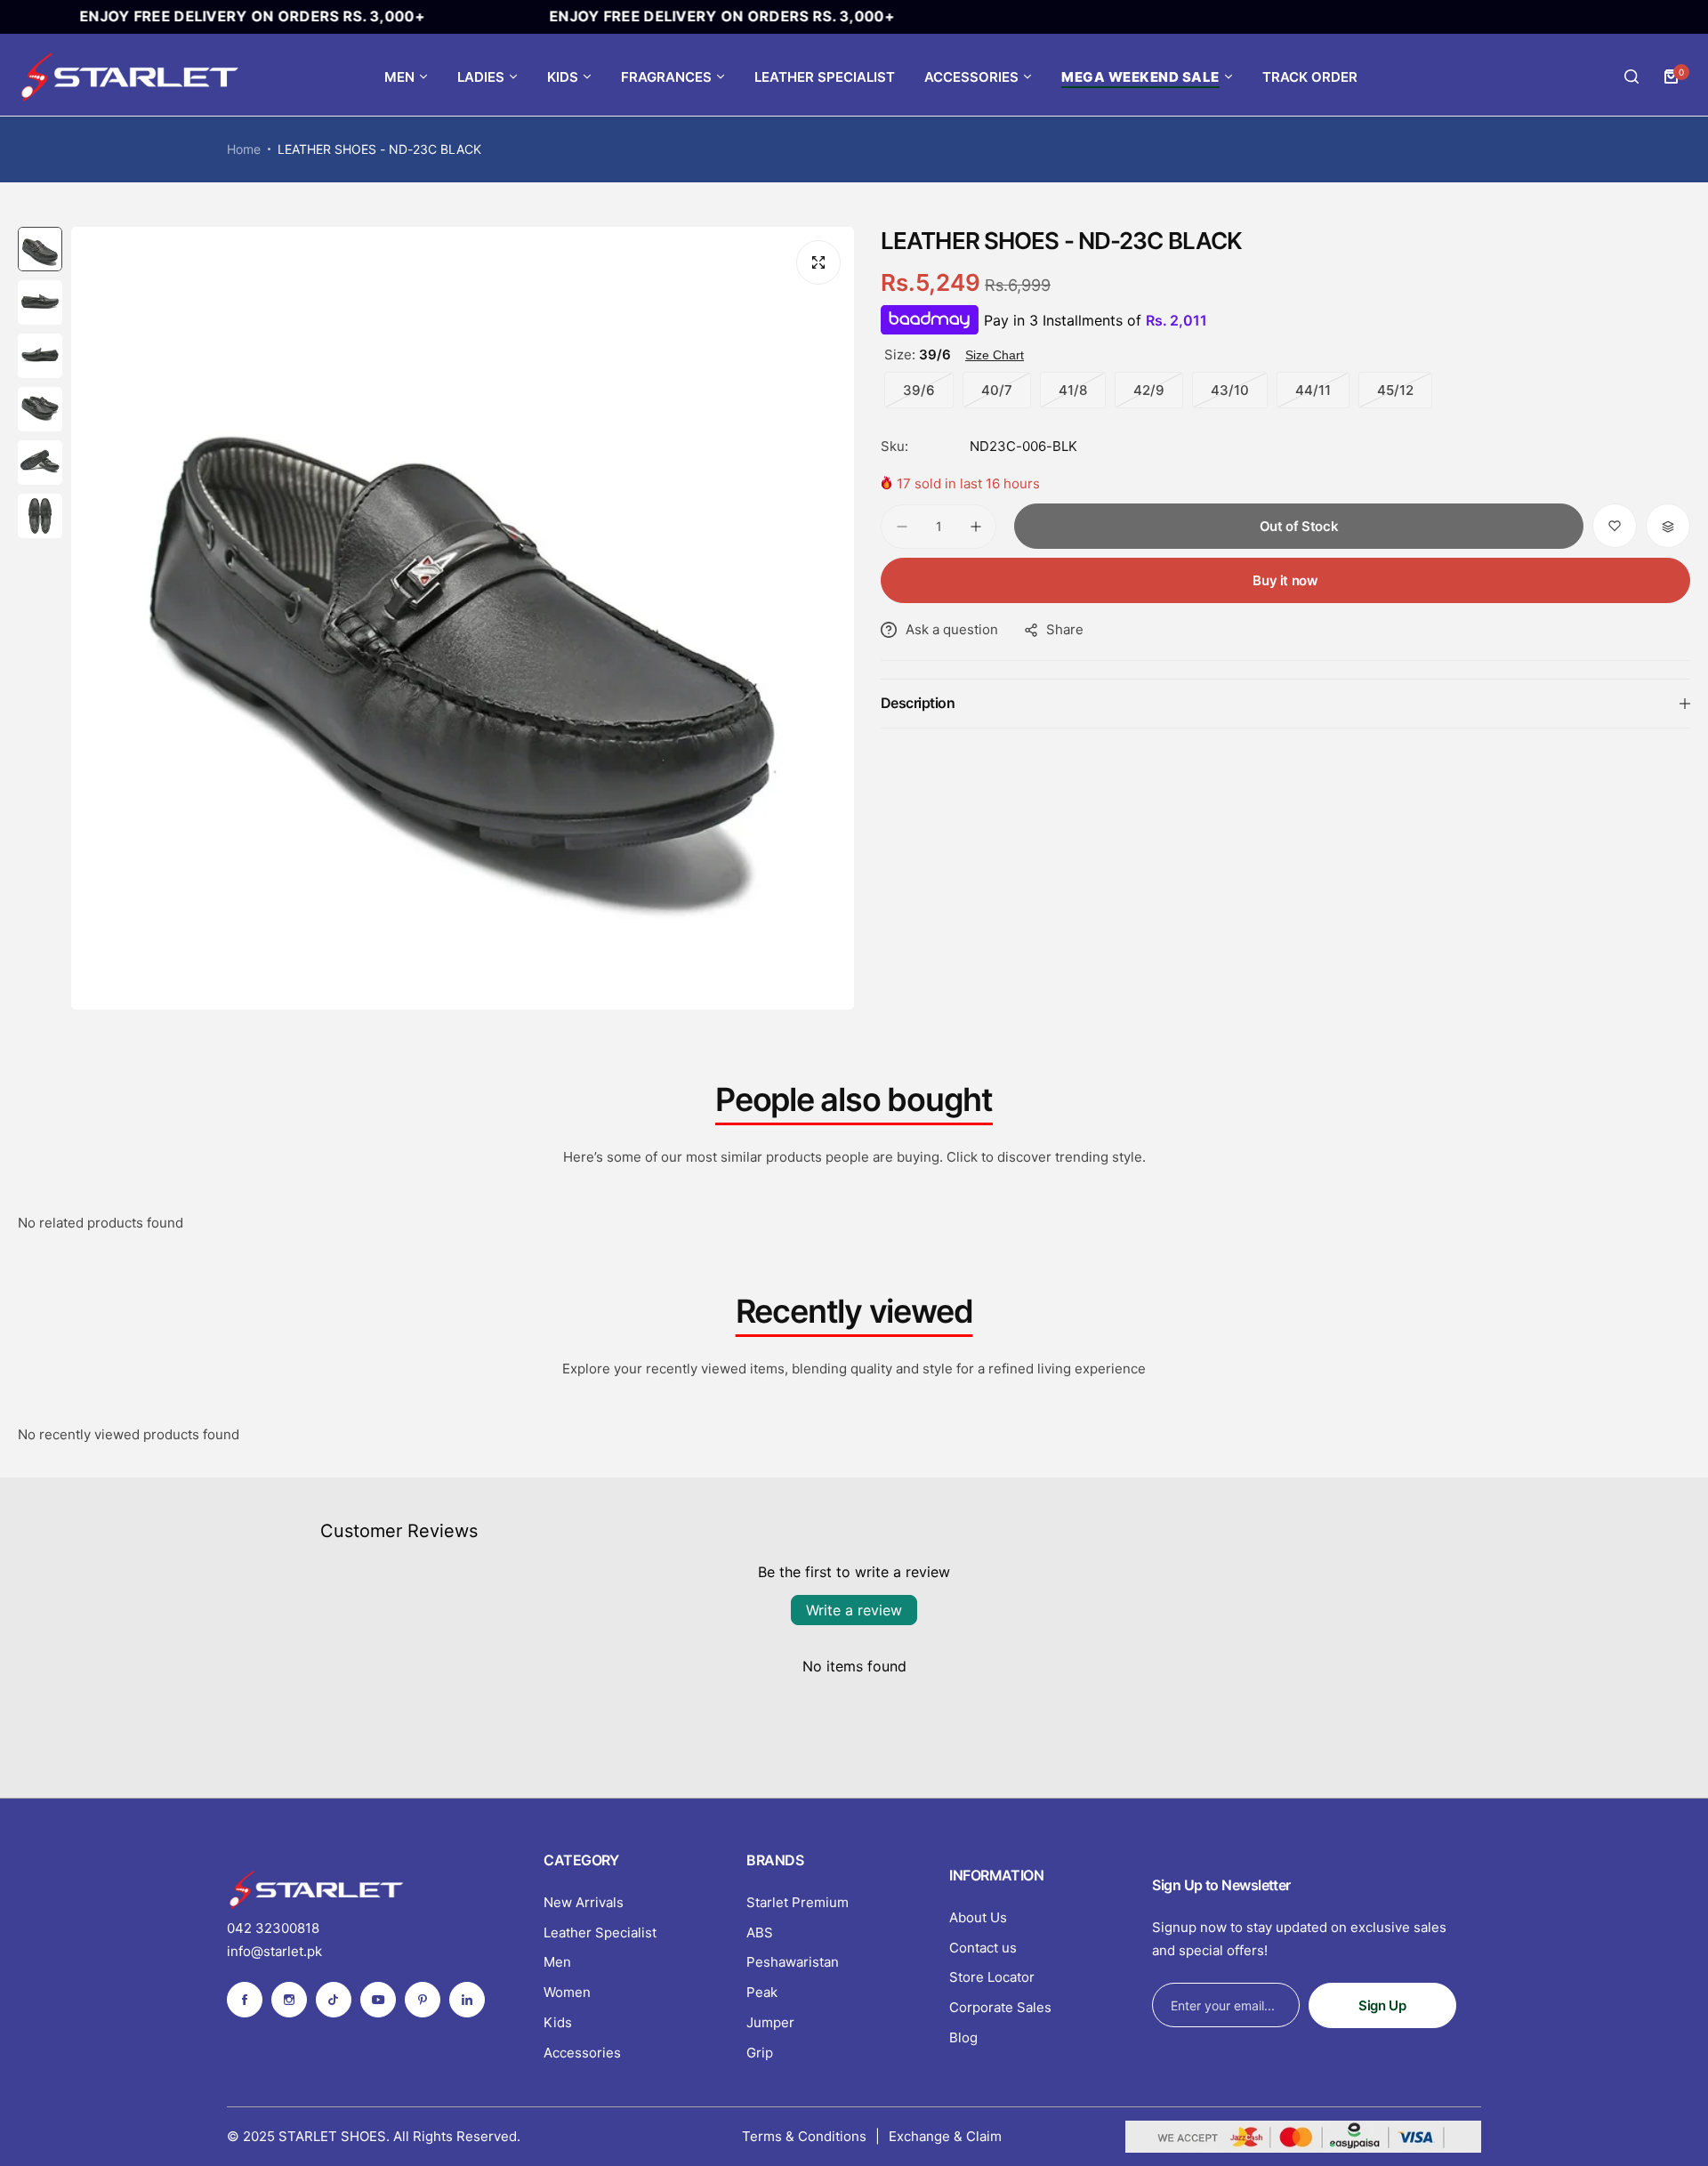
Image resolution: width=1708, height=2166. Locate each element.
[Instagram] (289, 2000)
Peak (762, 1992)
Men (557, 1962)
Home (244, 149)
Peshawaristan (793, 1962)
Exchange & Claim (945, 2136)
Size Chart (995, 355)
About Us (978, 1917)
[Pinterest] (423, 2000)
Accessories (582, 2053)
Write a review (854, 1610)
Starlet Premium (798, 1902)
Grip (760, 2053)
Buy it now (1285, 581)
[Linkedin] (467, 2000)
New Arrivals (584, 1902)
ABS (760, 1932)
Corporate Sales (1000, 2007)
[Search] (1631, 76)
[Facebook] (245, 2000)
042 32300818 (273, 1928)
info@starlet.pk (274, 1951)
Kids (558, 2022)
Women (567, 1992)
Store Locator (992, 1977)
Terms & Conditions (804, 2136)
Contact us (983, 1948)
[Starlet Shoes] (129, 77)
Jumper (770, 2022)
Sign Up (1382, 2005)
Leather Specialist (600, 1932)
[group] (463, 618)
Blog (963, 2037)
